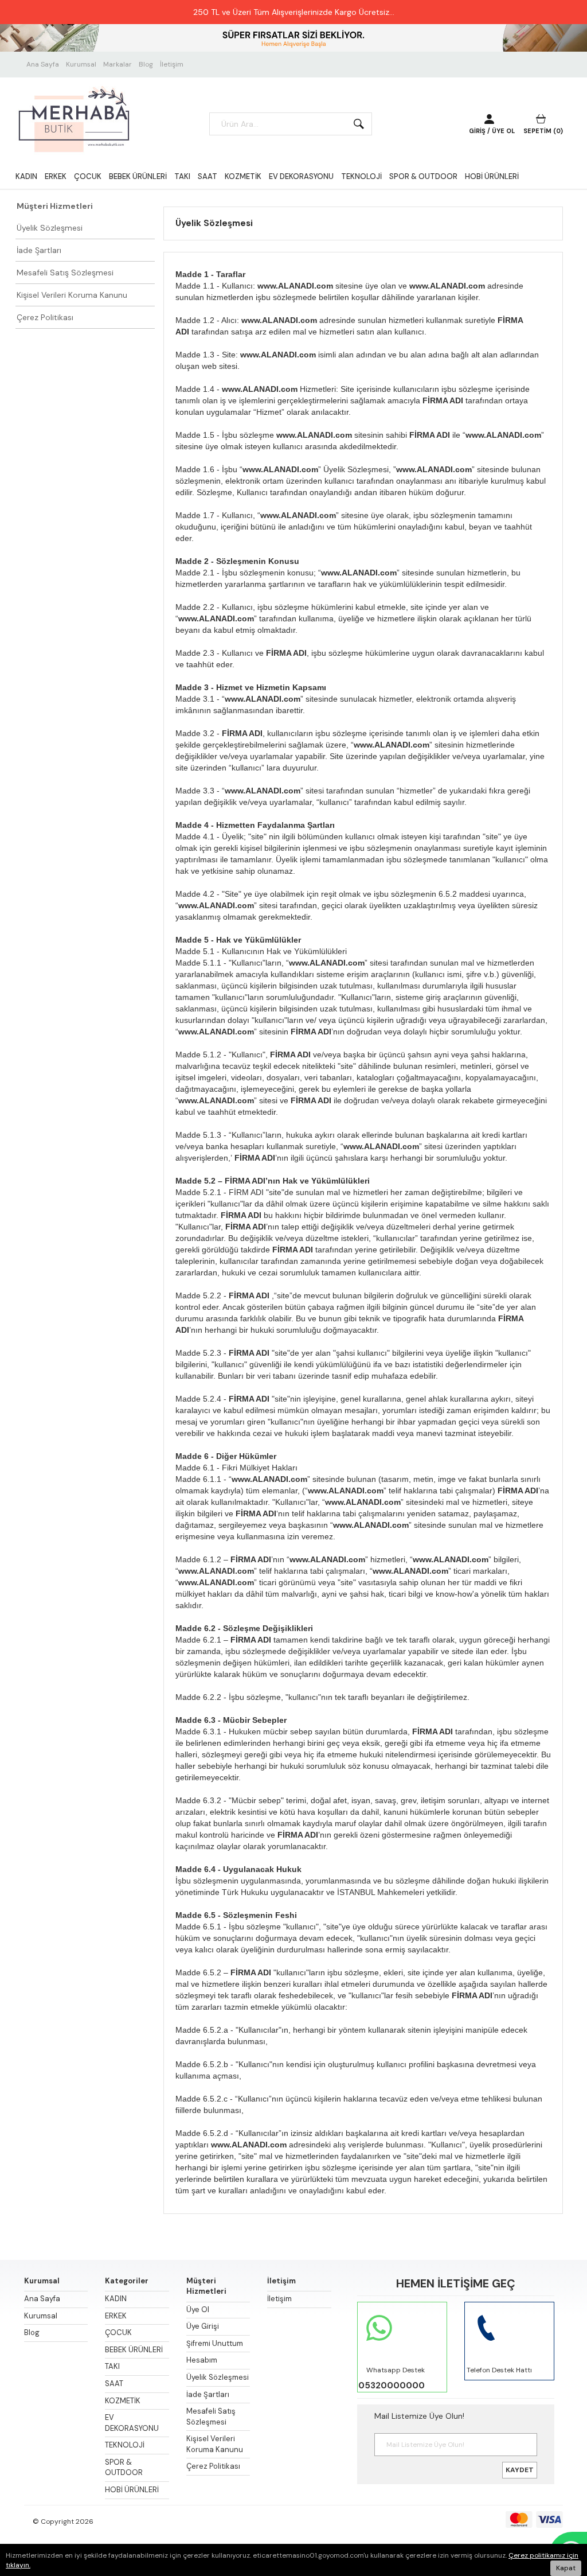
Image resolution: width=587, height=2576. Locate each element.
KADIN (26, 176)
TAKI (182, 176)
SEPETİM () (543, 131)
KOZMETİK (243, 176)
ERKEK (56, 176)
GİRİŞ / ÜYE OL (492, 131)
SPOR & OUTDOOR (423, 176)
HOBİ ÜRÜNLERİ (492, 176)
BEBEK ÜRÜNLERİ (138, 176)
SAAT (208, 176)
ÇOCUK (88, 176)
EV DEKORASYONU (301, 176)
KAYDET (520, 2470)
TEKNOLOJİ (361, 176)
